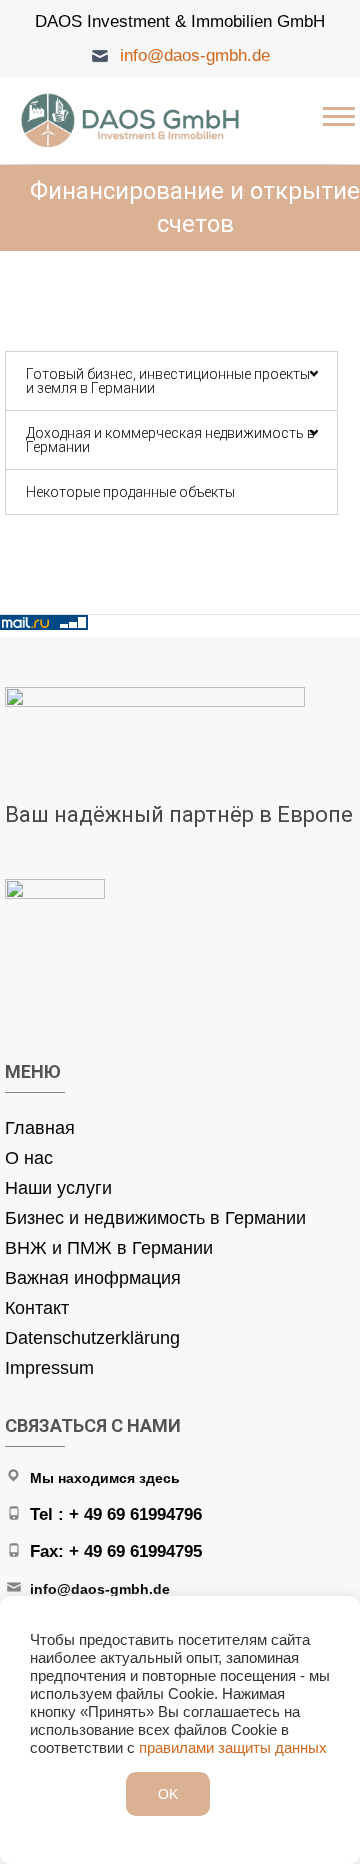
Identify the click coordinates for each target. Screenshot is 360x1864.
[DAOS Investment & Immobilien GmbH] (135, 120)
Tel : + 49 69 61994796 (116, 1514)
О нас (29, 1158)
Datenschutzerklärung (92, 1338)
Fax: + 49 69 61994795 (116, 1551)
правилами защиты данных (233, 1748)
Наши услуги (58, 1188)
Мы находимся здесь (105, 1478)
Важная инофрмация (93, 1278)
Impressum (49, 1368)
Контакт (37, 1308)
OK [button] (168, 1794)
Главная (40, 1128)
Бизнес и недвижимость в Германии (155, 1218)
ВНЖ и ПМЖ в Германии (109, 1248)
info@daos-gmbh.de (195, 55)
